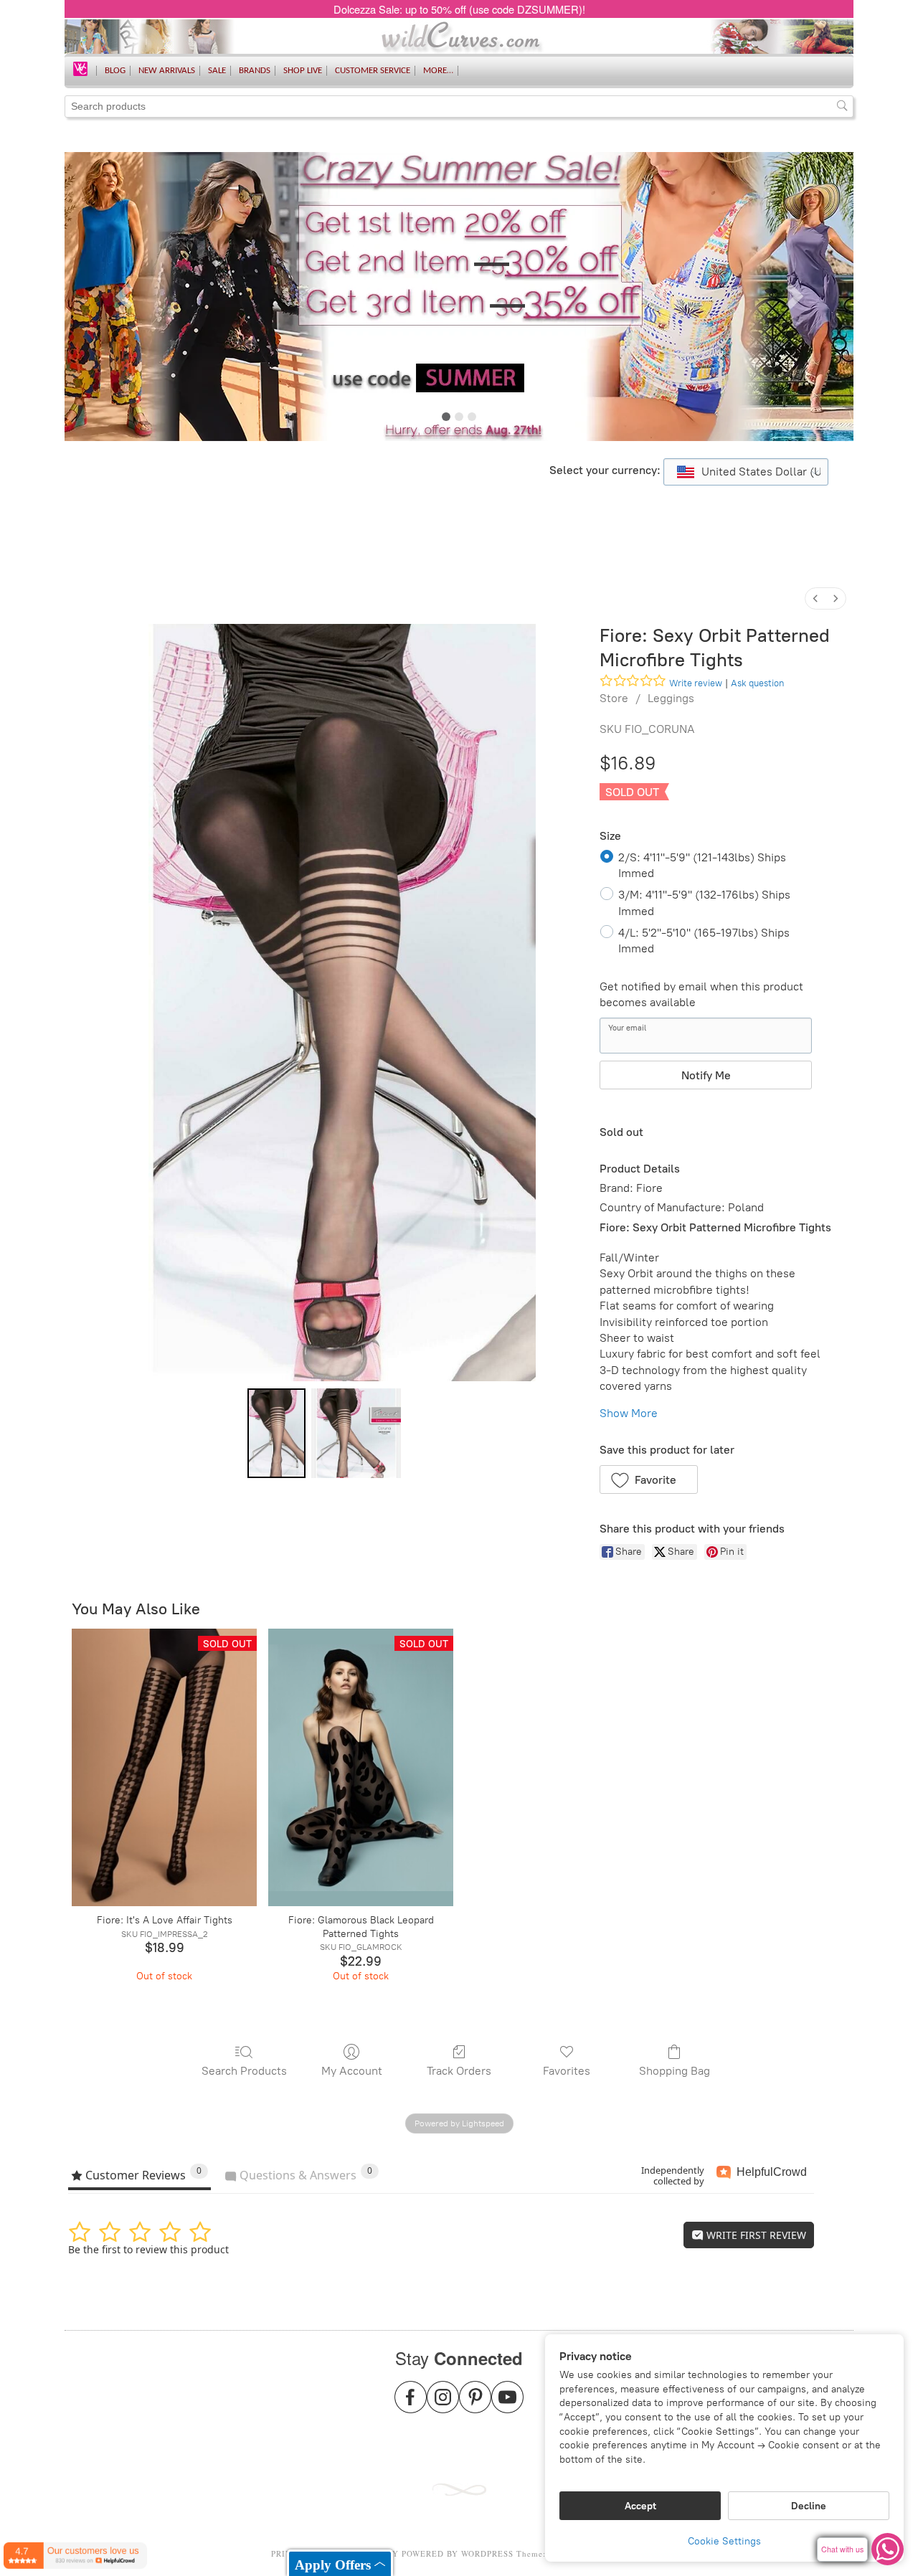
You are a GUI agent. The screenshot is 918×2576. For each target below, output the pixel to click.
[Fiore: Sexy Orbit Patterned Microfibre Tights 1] (356, 1433)
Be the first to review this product (148, 2249)
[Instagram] (443, 2406)
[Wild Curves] (80, 68)
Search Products (244, 2071)
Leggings (671, 698)
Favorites (567, 2071)
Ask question (757, 683)
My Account (352, 2071)
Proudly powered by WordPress (435, 2553)
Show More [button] (629, 1413)
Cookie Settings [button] (724, 2541)
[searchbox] (459, 106)
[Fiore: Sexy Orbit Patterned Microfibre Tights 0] (276, 1433)
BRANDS (255, 71)
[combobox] (746, 472)
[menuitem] (815, 598)
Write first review (755, 2235)
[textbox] (746, 472)
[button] (649, 1479)
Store (614, 698)
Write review (696, 683)
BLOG (115, 71)
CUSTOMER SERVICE (373, 71)
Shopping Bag (675, 2071)
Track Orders (459, 2071)
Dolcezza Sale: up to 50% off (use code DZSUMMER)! (459, 9)
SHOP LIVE (303, 71)
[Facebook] (411, 2406)
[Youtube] (507, 2406)
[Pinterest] (475, 2406)
